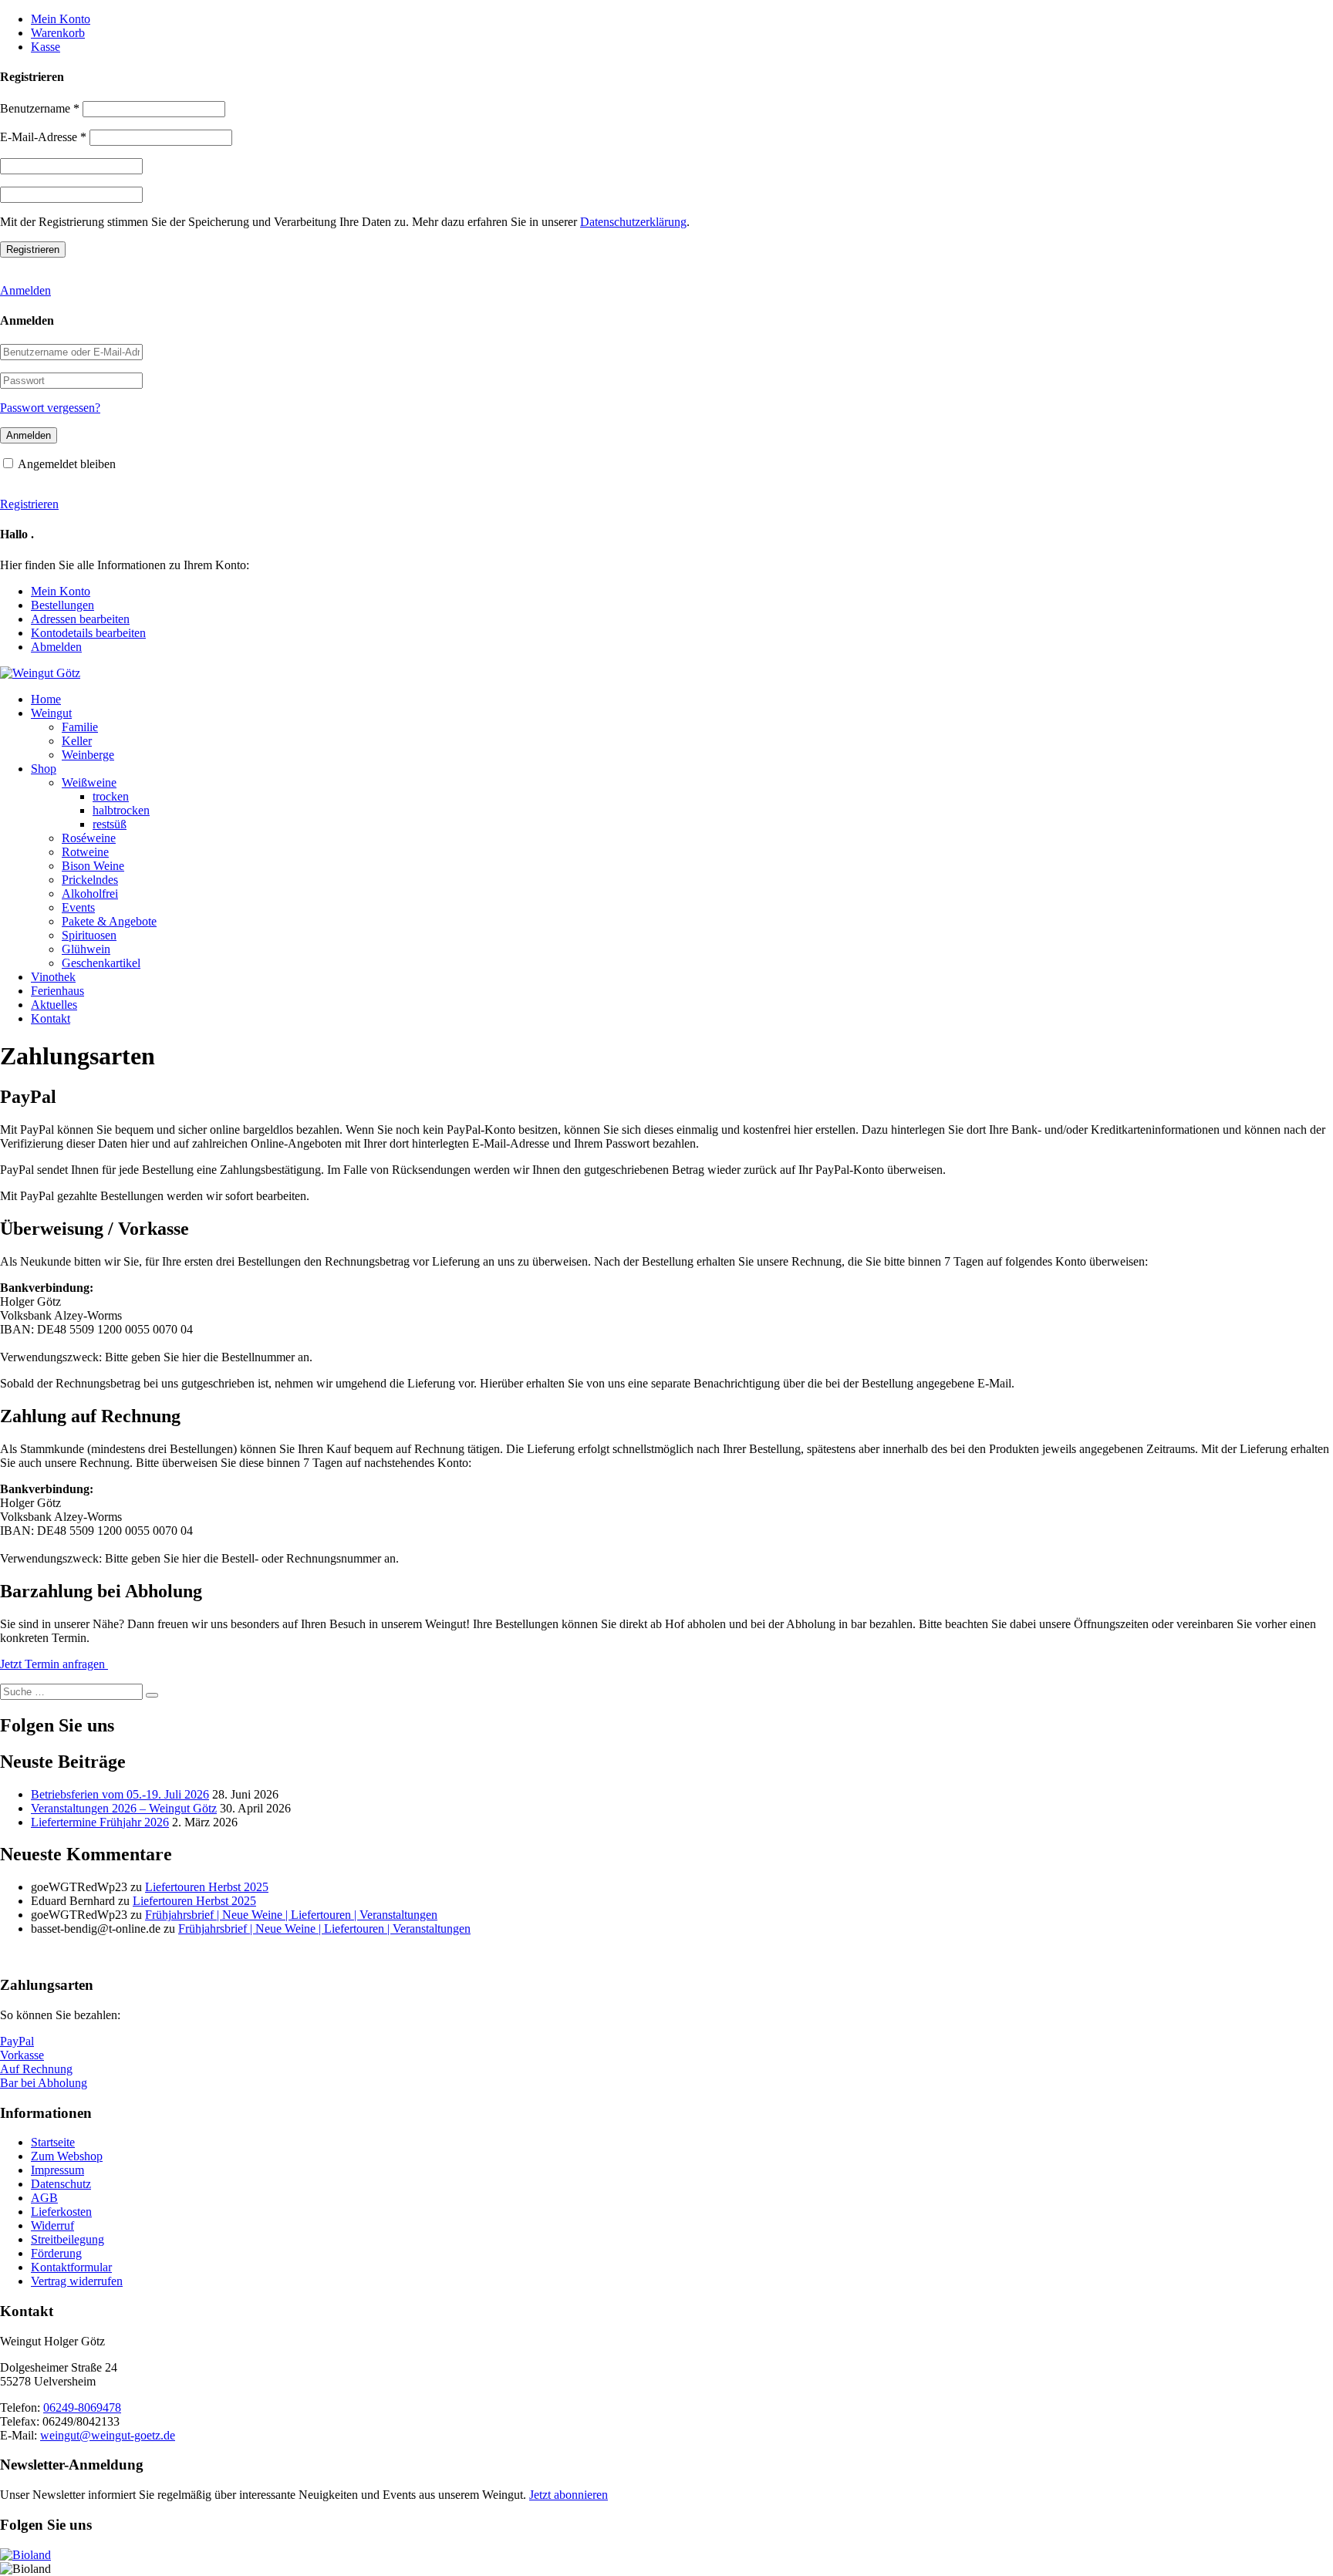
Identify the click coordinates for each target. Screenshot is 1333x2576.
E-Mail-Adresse (43, 137)
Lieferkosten (61, 2212)
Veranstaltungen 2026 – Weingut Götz (124, 1808)
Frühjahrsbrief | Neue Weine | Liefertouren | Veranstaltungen (291, 1915)
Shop (44, 769)
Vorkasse (22, 2055)
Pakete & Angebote (109, 921)
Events (78, 907)
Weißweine (89, 782)
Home (46, 699)
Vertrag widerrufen (77, 2281)
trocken (111, 796)
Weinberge (88, 755)
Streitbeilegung (67, 2239)
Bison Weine (93, 866)
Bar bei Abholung (44, 2083)
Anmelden (25, 290)
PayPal (17, 2041)
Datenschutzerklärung (633, 222)
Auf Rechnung (36, 2069)
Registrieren (29, 504)
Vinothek (53, 977)
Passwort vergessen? (50, 408)
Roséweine (89, 838)
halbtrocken (121, 810)
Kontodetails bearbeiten (88, 633)
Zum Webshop (67, 2156)
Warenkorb (58, 33)
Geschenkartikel (101, 963)
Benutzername (40, 108)
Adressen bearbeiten (80, 619)
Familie (80, 727)
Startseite (53, 2142)
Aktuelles (54, 1005)
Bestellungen (62, 605)
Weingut (51, 713)
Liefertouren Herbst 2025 (207, 1887)
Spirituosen (89, 935)
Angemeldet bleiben (67, 464)
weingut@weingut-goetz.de (108, 2435)
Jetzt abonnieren (569, 2495)
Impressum (57, 2170)
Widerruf (52, 2225)
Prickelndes (90, 880)
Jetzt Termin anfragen (54, 1664)
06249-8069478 (82, 2407)
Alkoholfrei (90, 894)
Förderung (56, 2253)
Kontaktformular (71, 2267)
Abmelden (56, 647)
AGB (44, 2198)
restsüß (110, 824)
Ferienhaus (57, 991)
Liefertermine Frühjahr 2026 (100, 1822)
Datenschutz (61, 2184)
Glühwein (86, 949)
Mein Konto (61, 19)
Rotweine (85, 852)
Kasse (46, 47)
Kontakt (51, 1018)
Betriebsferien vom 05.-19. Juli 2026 (120, 1794)
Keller (77, 741)
